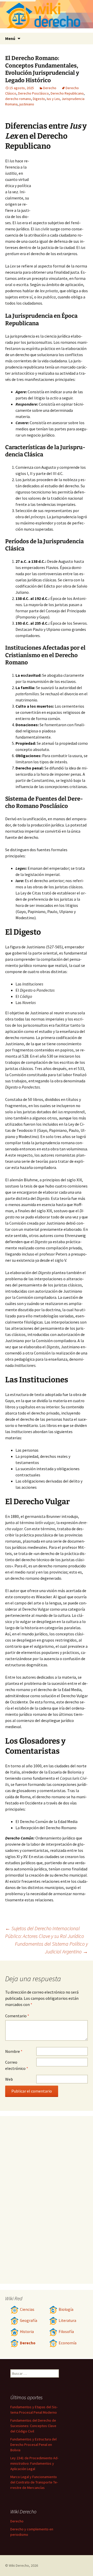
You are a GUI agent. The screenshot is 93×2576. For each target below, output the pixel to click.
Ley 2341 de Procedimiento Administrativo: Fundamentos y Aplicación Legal (34, 2463)
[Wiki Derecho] (47, 16)
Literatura (67, 2320)
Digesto (39, 99)
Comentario (17, 2016)
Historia (27, 2332)
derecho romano (18, 99)
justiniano (27, 104)
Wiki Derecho (19, 2565)
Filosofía (66, 2332)
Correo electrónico (17, 2065)
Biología (66, 2309)
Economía (68, 2343)
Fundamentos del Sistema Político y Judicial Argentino (51, 1948)
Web (9, 2079)
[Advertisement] (59, 186)
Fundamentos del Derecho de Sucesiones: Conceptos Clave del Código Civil (33, 2426)
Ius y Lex (53, 99)
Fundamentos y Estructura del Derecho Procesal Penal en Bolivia (33, 2445)
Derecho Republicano (67, 93)
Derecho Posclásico (33, 93)
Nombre (14, 2051)
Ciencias (27, 2309)
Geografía (29, 2320)
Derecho (50, 88)
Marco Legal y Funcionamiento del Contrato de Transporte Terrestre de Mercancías (34, 2482)
